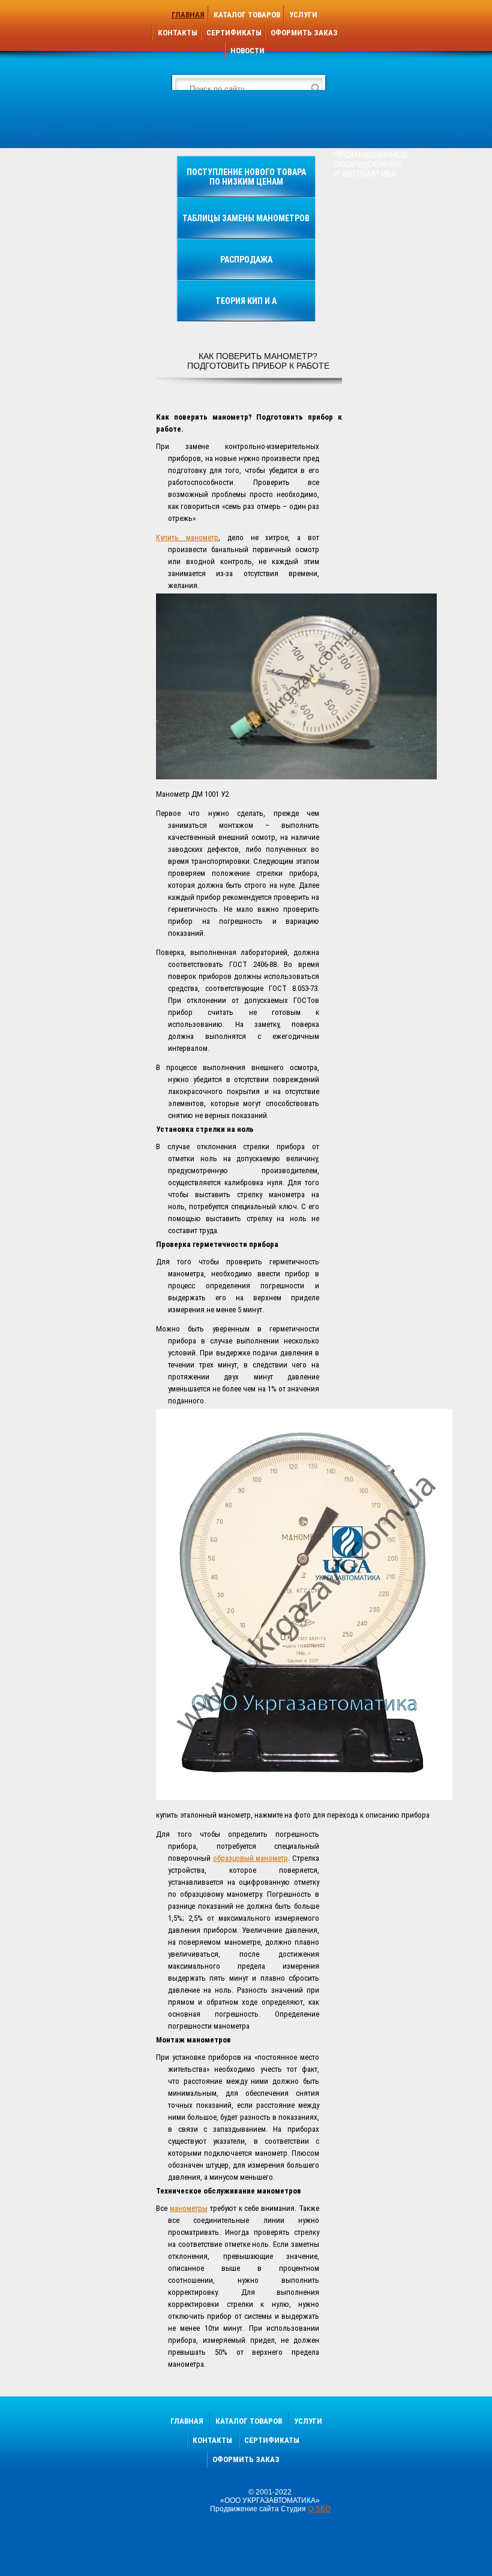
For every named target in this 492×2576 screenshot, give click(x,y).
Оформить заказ (304, 33)
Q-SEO (319, 2509)
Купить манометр (187, 537)
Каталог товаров (247, 15)
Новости (247, 51)
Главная (188, 15)
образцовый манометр (251, 1858)
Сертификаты (234, 33)
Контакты (178, 33)
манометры (189, 2208)
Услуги (303, 15)
